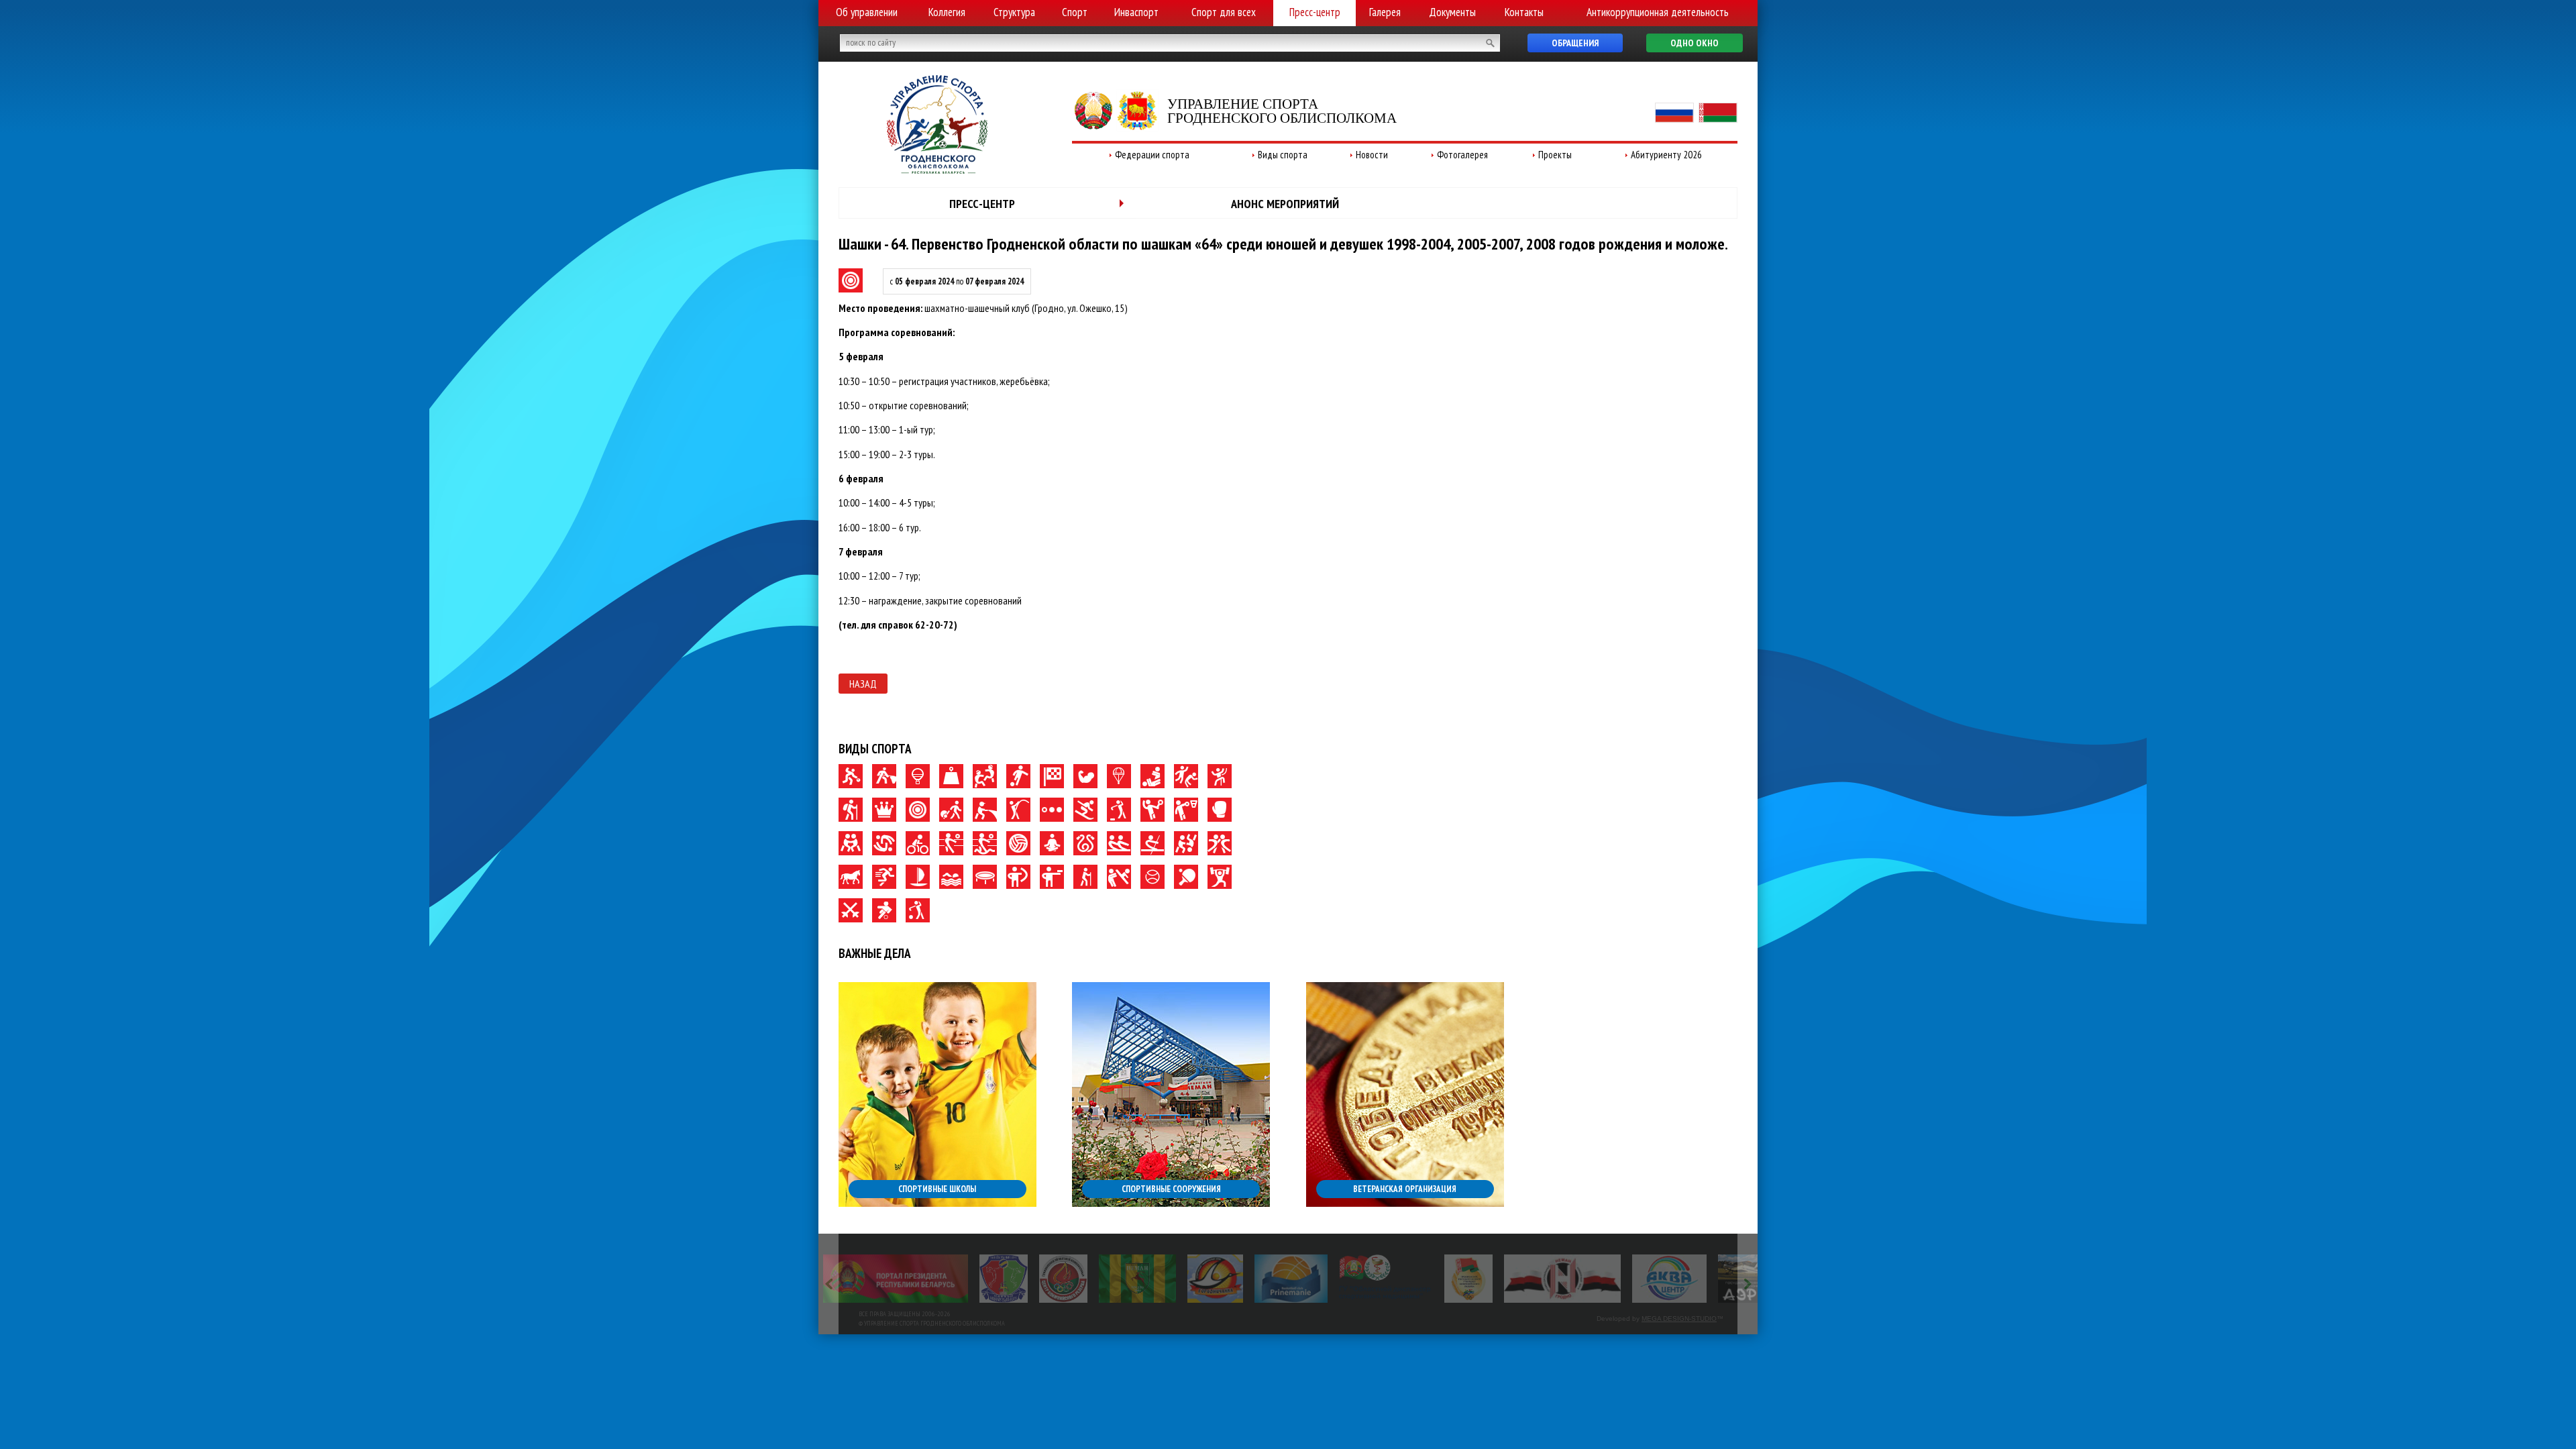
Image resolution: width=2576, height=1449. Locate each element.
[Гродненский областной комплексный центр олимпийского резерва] (907, 1279)
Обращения (1575, 43)
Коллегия (947, 12)
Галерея (1385, 12)
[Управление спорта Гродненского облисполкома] (937, 170)
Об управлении (867, 12)
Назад (863, 684)
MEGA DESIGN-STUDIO (1679, 1319)
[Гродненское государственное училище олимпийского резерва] (1312, 1279)
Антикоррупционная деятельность (1658, 12)
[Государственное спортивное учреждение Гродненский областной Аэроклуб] (1611, 1279)
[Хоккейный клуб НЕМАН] (1406, 1279)
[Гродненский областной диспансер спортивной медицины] (1229, 1279)
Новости (1372, 155)
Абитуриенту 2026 (1666, 155)
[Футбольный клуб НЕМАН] (981, 1279)
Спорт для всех (1224, 12)
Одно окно (1695, 43)
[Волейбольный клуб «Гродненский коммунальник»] (847, 1279)
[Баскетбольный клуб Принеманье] (1135, 1279)
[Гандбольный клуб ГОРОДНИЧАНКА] (1059, 1279)
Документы (1452, 12)
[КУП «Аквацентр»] (1513, 1279)
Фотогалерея (1462, 155)
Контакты (1524, 12)
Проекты (1555, 155)
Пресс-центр (1315, 12)
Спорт (1075, 12)
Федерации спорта (1152, 155)
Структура (1014, 12)
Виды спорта (1283, 155)
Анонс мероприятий (1285, 204)
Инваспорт (1136, 12)
